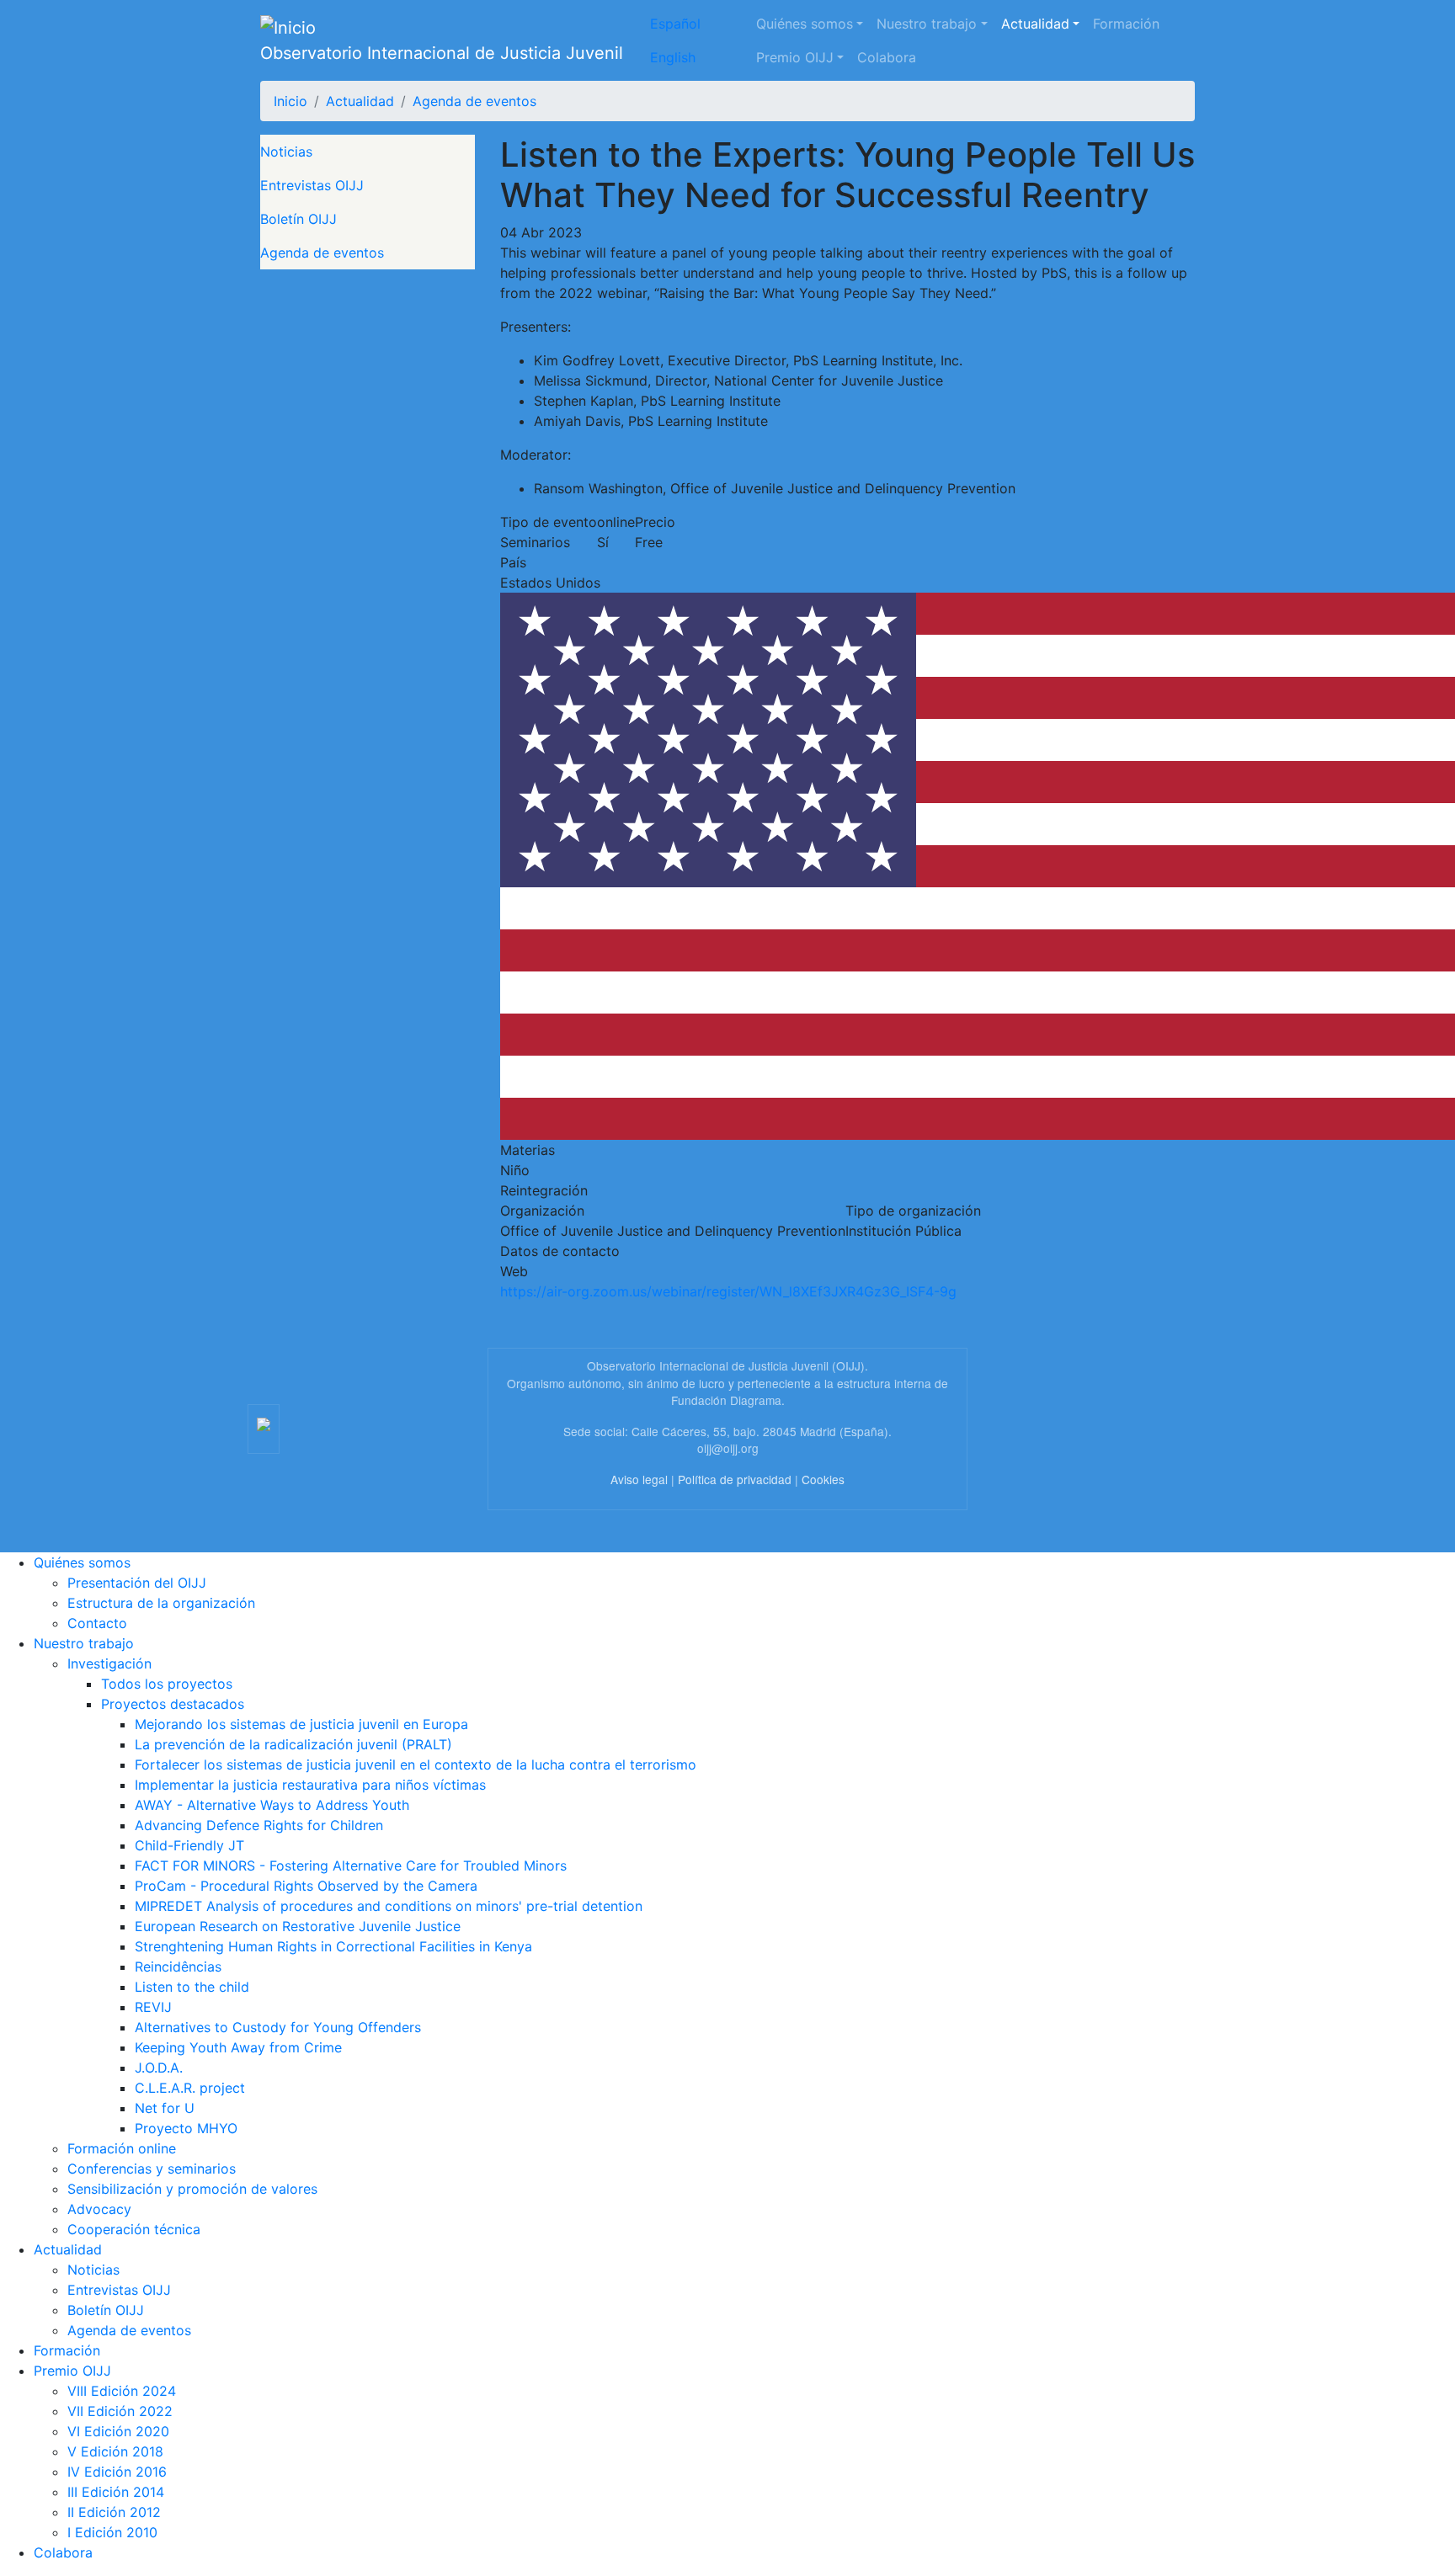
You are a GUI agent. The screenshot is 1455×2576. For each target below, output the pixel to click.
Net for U (165, 2108)
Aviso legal (639, 1479)
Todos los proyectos (167, 1684)
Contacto (97, 1623)
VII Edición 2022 (120, 2411)
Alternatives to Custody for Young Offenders (278, 2027)
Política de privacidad (735, 1479)
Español (675, 24)
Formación (1126, 24)
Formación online (122, 2148)
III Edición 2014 (116, 2492)
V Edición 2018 (115, 2451)
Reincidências (178, 1967)
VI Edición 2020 (118, 2431)
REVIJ (153, 2007)
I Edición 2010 (112, 2532)
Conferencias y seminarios (152, 2169)
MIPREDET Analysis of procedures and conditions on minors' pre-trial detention (389, 1906)
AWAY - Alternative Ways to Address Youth (272, 1805)
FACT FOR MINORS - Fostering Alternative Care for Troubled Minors (351, 1865)
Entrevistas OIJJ (312, 185)
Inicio (290, 101)
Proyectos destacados (173, 1704)
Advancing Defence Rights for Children (259, 1825)
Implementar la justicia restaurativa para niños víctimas (310, 1785)
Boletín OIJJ (298, 219)
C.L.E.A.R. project (190, 2088)
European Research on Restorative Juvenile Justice (298, 1926)
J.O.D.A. (159, 2068)
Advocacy (99, 2209)
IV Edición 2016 (117, 2472)
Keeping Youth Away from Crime (238, 2047)
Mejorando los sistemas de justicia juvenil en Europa (301, 1724)
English (673, 57)
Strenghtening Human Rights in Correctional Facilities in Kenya (333, 1946)
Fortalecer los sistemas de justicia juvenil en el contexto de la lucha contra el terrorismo (416, 1764)
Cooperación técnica (134, 2229)
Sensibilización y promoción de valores (192, 2189)
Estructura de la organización (161, 1603)
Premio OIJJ (795, 57)
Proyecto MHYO (186, 2128)
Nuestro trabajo (927, 24)
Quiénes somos (805, 24)
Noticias (286, 152)
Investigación (109, 1663)
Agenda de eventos (474, 101)
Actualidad (1035, 24)
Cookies (823, 1479)
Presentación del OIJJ (137, 1583)
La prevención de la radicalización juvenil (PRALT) (293, 1744)
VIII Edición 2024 (122, 2391)
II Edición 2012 (114, 2512)
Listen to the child (192, 1987)
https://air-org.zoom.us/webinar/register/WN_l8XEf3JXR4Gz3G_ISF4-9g (728, 1291)
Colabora (887, 57)
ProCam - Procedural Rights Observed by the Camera (306, 1886)
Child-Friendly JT (189, 1845)
